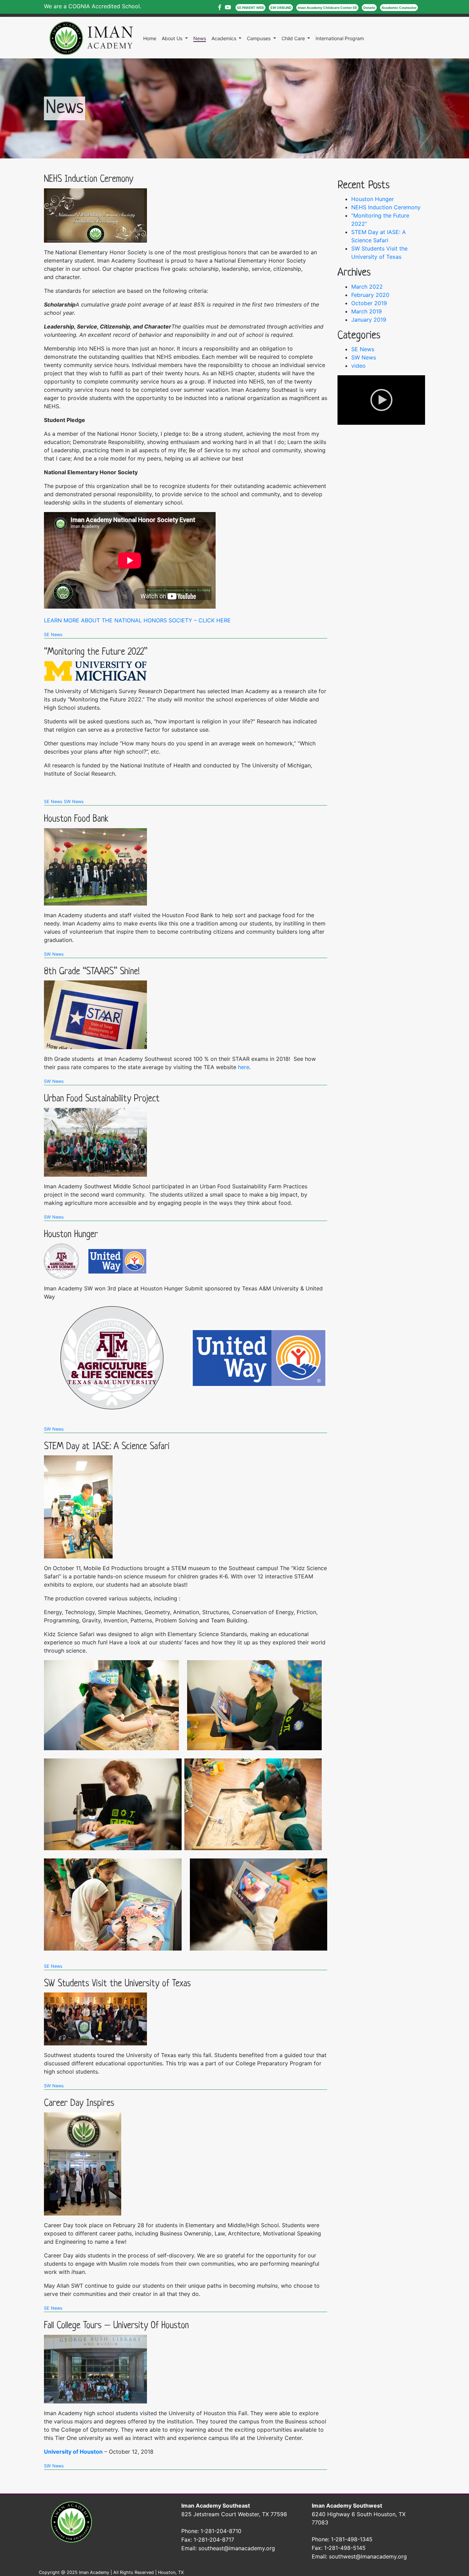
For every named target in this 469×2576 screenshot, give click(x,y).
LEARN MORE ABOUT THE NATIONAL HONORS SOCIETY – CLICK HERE (137, 620)
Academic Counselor (399, 8)
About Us (173, 38)
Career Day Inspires (79, 2103)
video (358, 366)
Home (150, 38)
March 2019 (367, 311)
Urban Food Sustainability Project (102, 1099)
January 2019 (369, 320)
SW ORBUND (281, 8)
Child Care (294, 38)
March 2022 (367, 287)
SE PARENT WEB (250, 8)
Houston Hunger (71, 1235)
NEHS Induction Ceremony (89, 179)
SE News (53, 635)
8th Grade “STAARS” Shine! (92, 972)
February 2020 (370, 295)
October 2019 (369, 303)
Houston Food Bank (76, 819)
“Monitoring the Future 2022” (96, 652)
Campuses (259, 38)
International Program (340, 38)
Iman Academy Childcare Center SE (327, 8)
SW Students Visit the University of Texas (117, 1984)
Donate (369, 8)
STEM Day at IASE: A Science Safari (107, 1447)
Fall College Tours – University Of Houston (116, 2326)
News (200, 38)
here (244, 1067)
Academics (225, 38)
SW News (74, 802)
